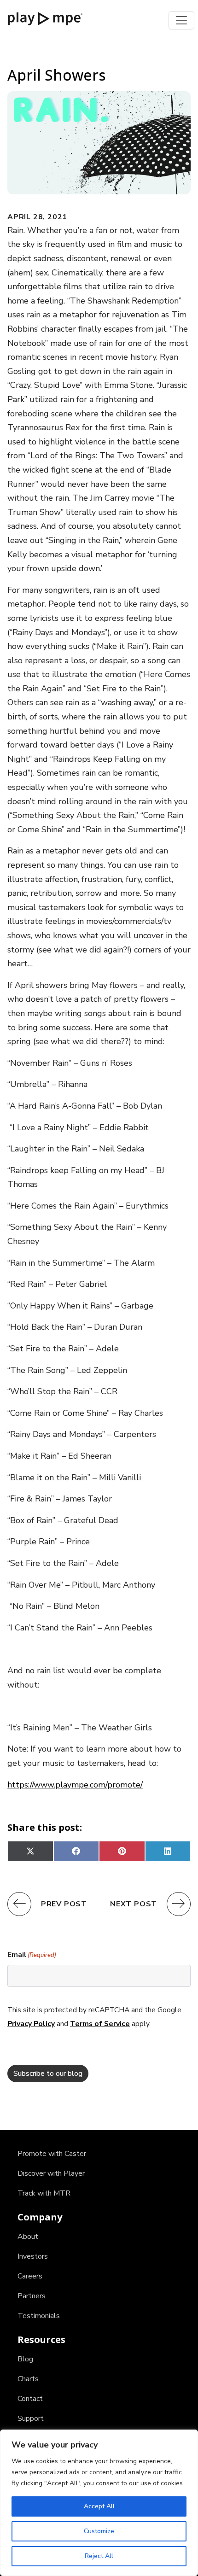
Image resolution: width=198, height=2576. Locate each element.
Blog (25, 2359)
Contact (30, 2399)
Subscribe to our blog (48, 2074)
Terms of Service (100, 2024)
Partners (32, 2296)
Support (31, 2418)
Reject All (99, 2556)
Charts (28, 2379)
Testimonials (39, 2316)
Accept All (99, 2506)
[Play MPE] (45, 18)
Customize (99, 2531)
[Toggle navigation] (181, 20)
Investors (33, 2256)
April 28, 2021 (37, 217)
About (28, 2237)
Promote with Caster (52, 2154)
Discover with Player (51, 2173)
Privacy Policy (31, 2024)
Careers (30, 2276)
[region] (99, 2503)
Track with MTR (44, 2193)
